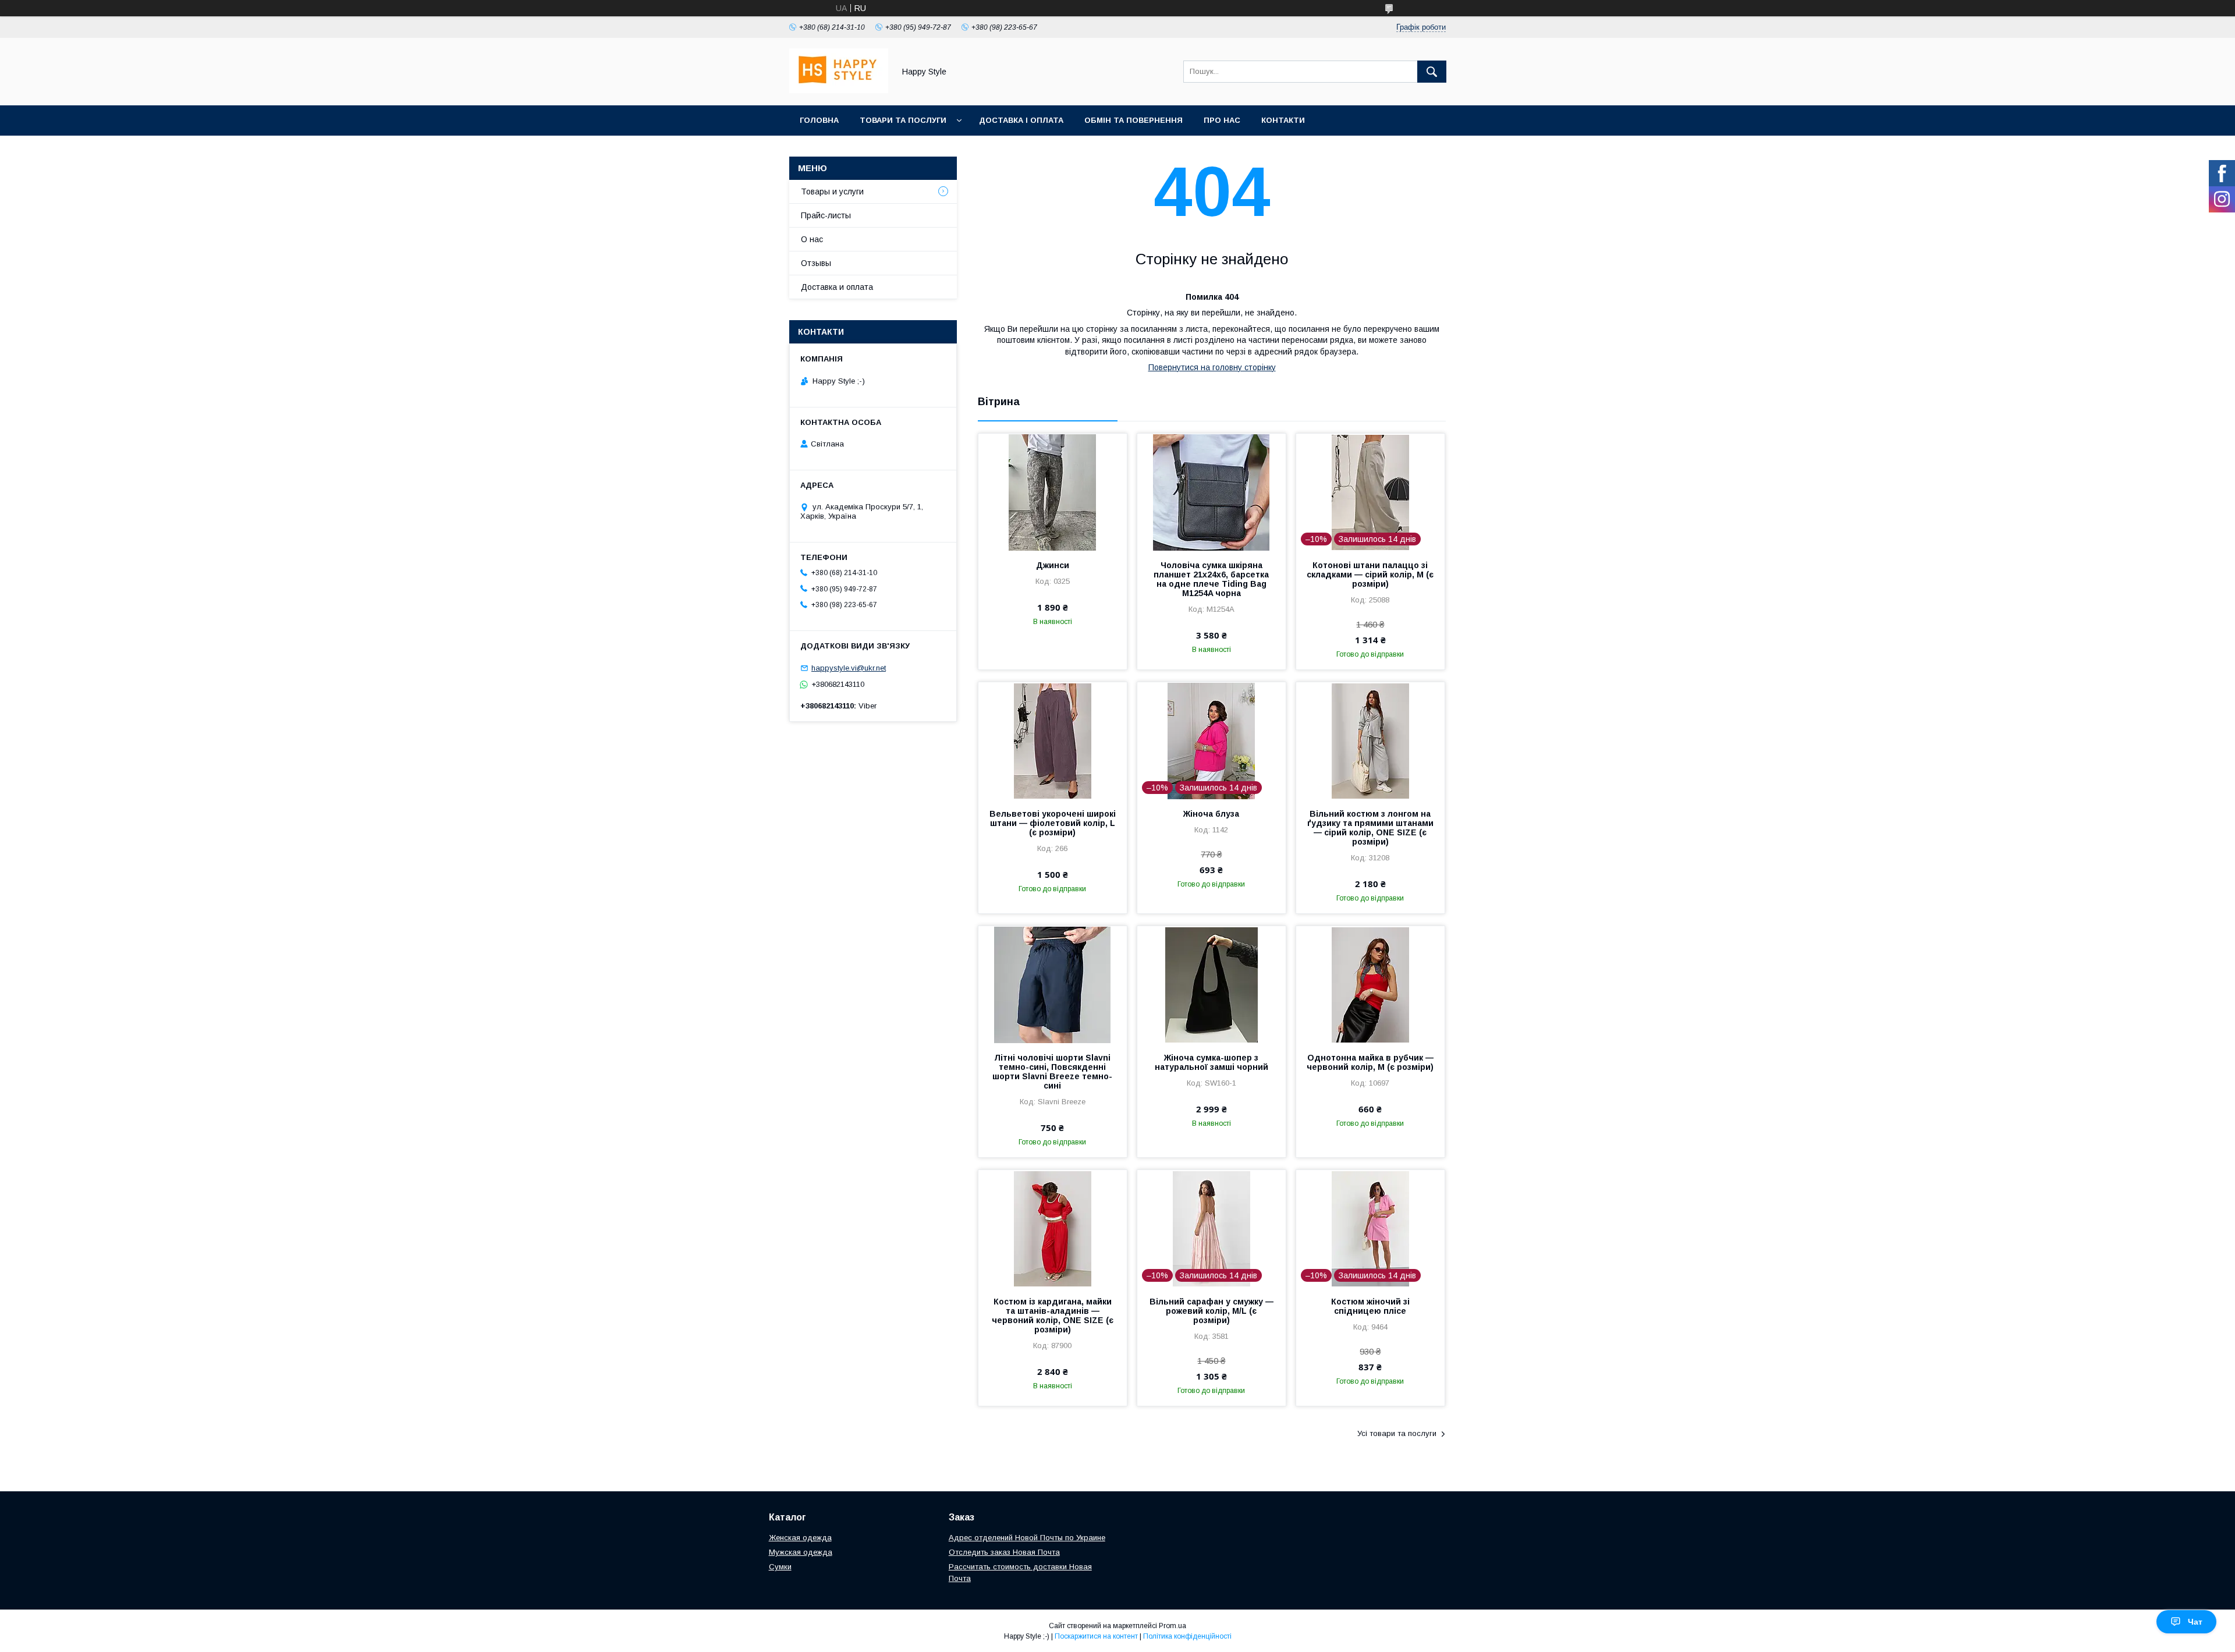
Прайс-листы (826, 215)
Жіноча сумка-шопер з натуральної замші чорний (1211, 1062)
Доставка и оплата (837, 287)
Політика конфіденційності (1187, 1636)
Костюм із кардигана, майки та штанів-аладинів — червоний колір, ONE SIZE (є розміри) (1053, 1316)
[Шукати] (1432, 72)
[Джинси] (1053, 492)
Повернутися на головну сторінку (1212, 367)
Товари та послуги (903, 120)
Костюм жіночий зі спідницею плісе (1370, 1306)
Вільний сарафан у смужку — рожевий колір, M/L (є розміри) (1211, 1311)
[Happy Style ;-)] (839, 90)
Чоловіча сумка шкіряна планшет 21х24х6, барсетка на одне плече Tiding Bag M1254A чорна (1211, 579)
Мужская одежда (801, 1552)
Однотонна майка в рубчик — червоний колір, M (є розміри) (1370, 1062)
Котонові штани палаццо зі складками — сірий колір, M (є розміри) (1370, 575)
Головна (819, 120)
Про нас (1222, 120)
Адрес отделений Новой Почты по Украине (1027, 1538)
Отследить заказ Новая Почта (1004, 1552)
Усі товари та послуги (1397, 1433)
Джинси (1053, 565)
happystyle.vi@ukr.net (849, 668)
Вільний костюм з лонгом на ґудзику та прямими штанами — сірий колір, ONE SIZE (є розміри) (1370, 828)
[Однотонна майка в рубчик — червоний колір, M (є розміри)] (1370, 984)
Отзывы (816, 263)
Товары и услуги (832, 192)
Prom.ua (1173, 1626)
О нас (812, 239)
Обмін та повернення (1134, 120)
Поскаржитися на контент (1096, 1636)
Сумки (780, 1567)
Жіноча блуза (1211, 814)
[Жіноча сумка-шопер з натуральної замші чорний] (1211, 984)
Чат (2195, 1622)
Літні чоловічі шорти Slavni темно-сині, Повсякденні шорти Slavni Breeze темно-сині (1052, 1072)
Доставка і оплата (1021, 120)
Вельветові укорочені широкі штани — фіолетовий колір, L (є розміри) (1053, 823)
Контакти (1283, 120)
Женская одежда (800, 1538)
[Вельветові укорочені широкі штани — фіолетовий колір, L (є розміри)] (1053, 740)
